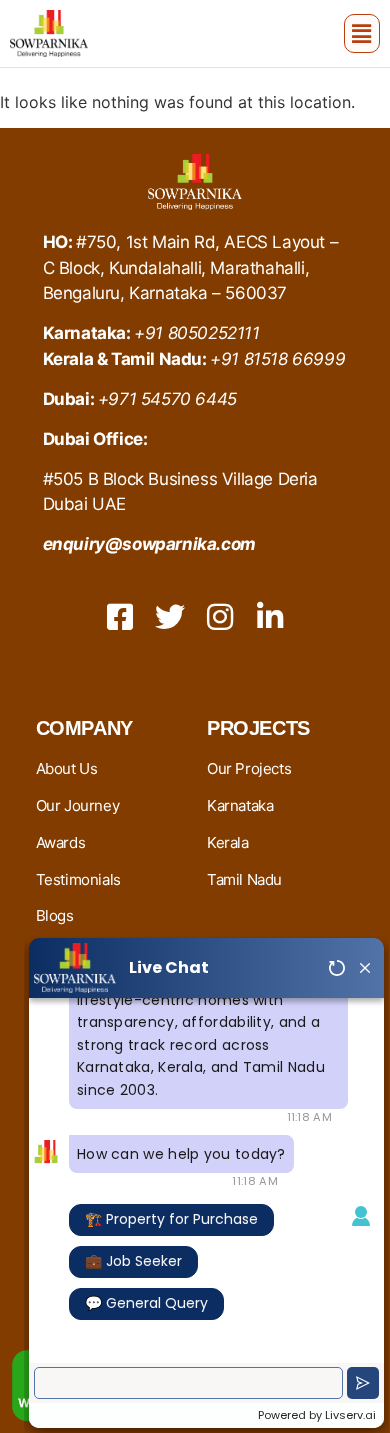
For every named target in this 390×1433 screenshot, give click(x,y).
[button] (362, 33)
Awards (61, 842)
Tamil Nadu (244, 879)
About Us (67, 768)
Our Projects (249, 768)
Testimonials (78, 879)
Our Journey (78, 805)
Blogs (55, 915)
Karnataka (240, 805)
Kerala (228, 842)
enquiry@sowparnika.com (149, 544)
